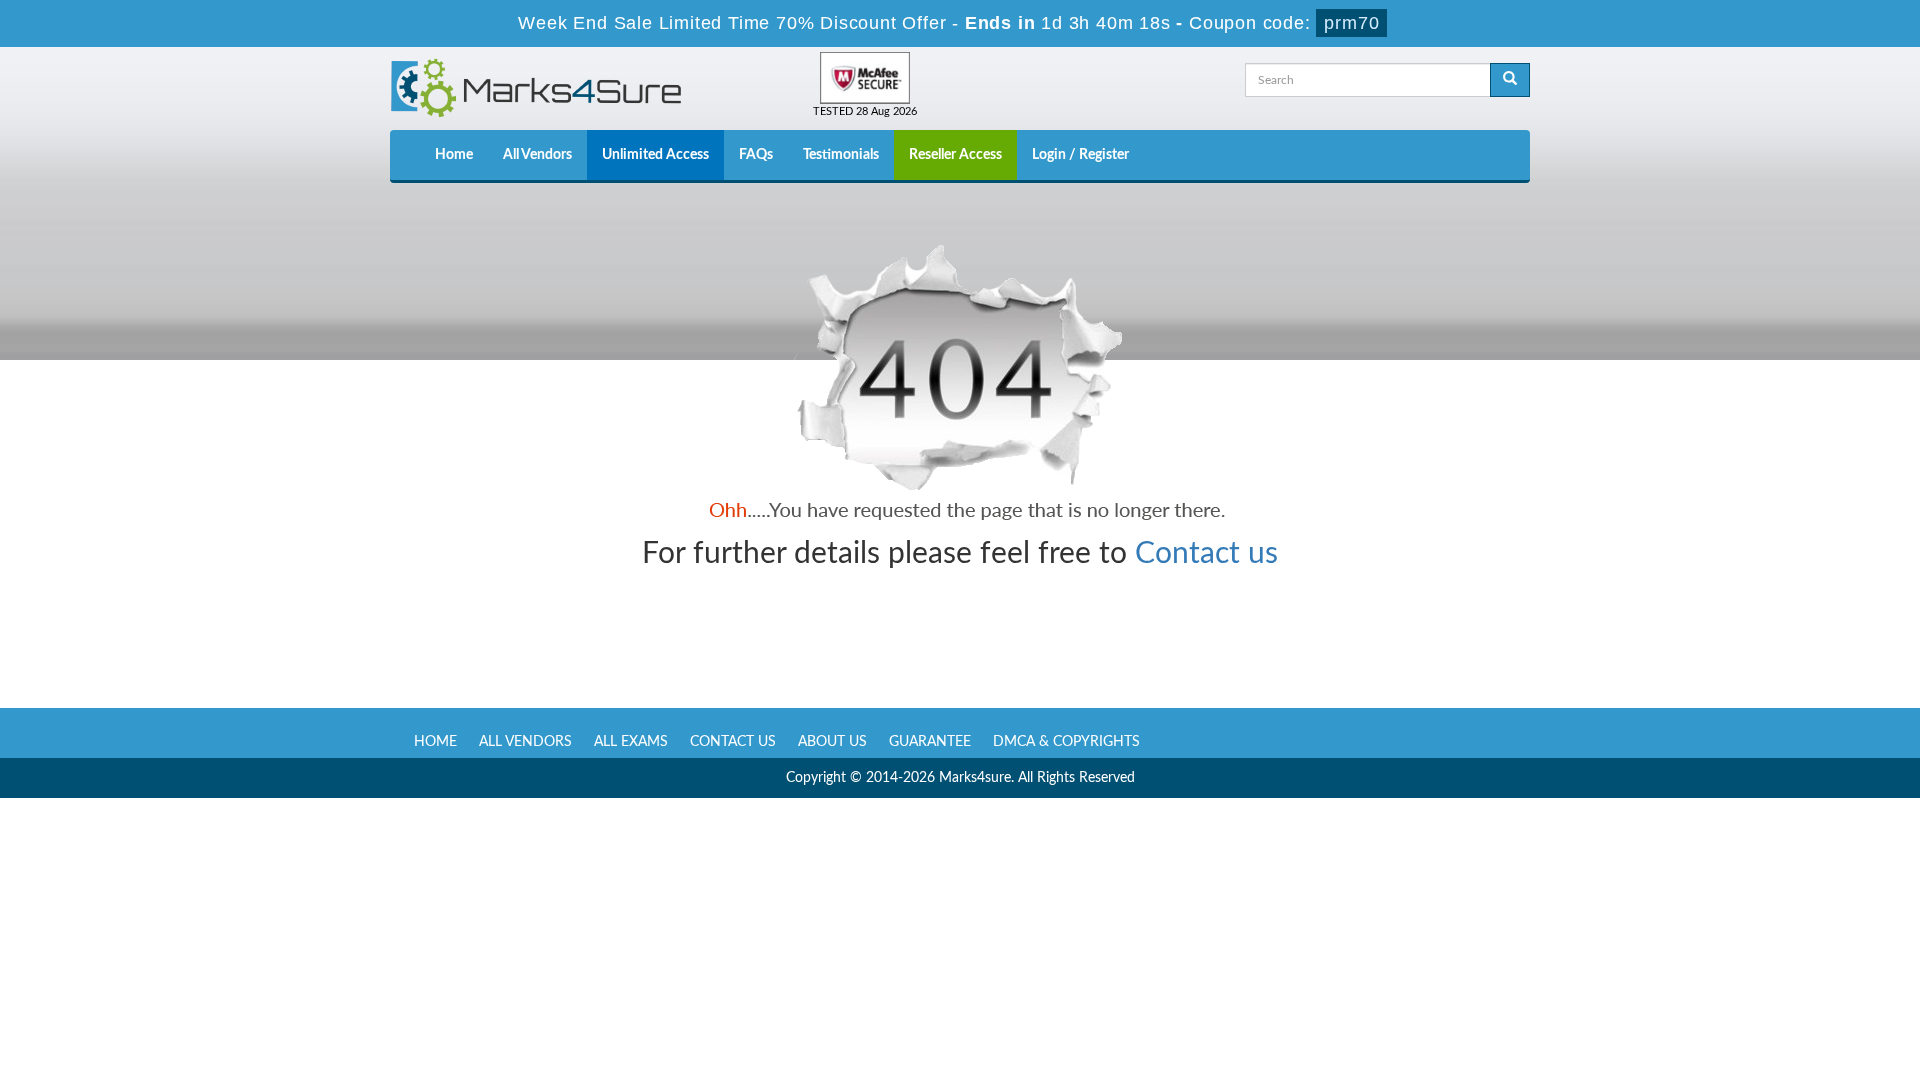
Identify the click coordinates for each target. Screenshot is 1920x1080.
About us (832, 742)
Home (454, 155)
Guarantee (930, 742)
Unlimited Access (655, 155)
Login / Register (1080, 155)
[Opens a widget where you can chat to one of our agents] (1783, 965)
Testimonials (841, 155)
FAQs (756, 155)
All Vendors (537, 155)
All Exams (631, 742)
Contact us (1206, 554)
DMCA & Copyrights (1066, 742)
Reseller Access (955, 155)
